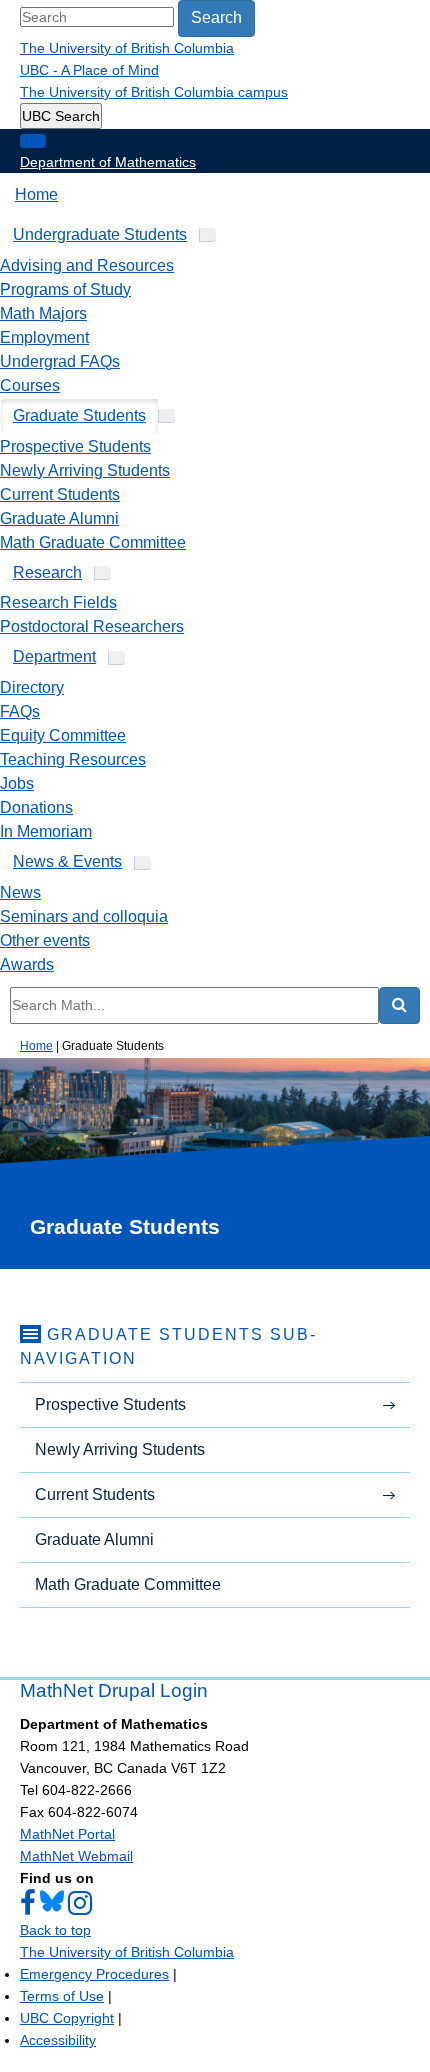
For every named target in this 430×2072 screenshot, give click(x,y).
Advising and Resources (87, 265)
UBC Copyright (67, 2018)
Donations (36, 807)
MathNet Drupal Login (114, 1690)
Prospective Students (75, 446)
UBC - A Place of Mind (89, 70)
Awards (27, 964)
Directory (32, 687)
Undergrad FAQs (60, 361)
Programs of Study (65, 289)
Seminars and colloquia (84, 916)
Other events (45, 940)
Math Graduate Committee (93, 542)
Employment (44, 337)
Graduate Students (79, 415)
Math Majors (43, 313)
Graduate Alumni (59, 518)
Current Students (60, 494)
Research (47, 572)
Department (54, 656)
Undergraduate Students (100, 234)
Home (36, 194)
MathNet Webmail (76, 1856)
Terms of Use (62, 1996)
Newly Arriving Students (85, 470)
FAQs (20, 711)
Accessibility (58, 2040)
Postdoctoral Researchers (92, 626)
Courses (30, 385)
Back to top (55, 1930)
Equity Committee (63, 735)
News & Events (67, 861)
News (20, 892)
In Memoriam (46, 831)
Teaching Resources (73, 759)
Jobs (17, 783)
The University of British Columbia (127, 48)
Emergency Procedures (94, 1974)
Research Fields (58, 602)
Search (216, 17)
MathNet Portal (67, 1834)
